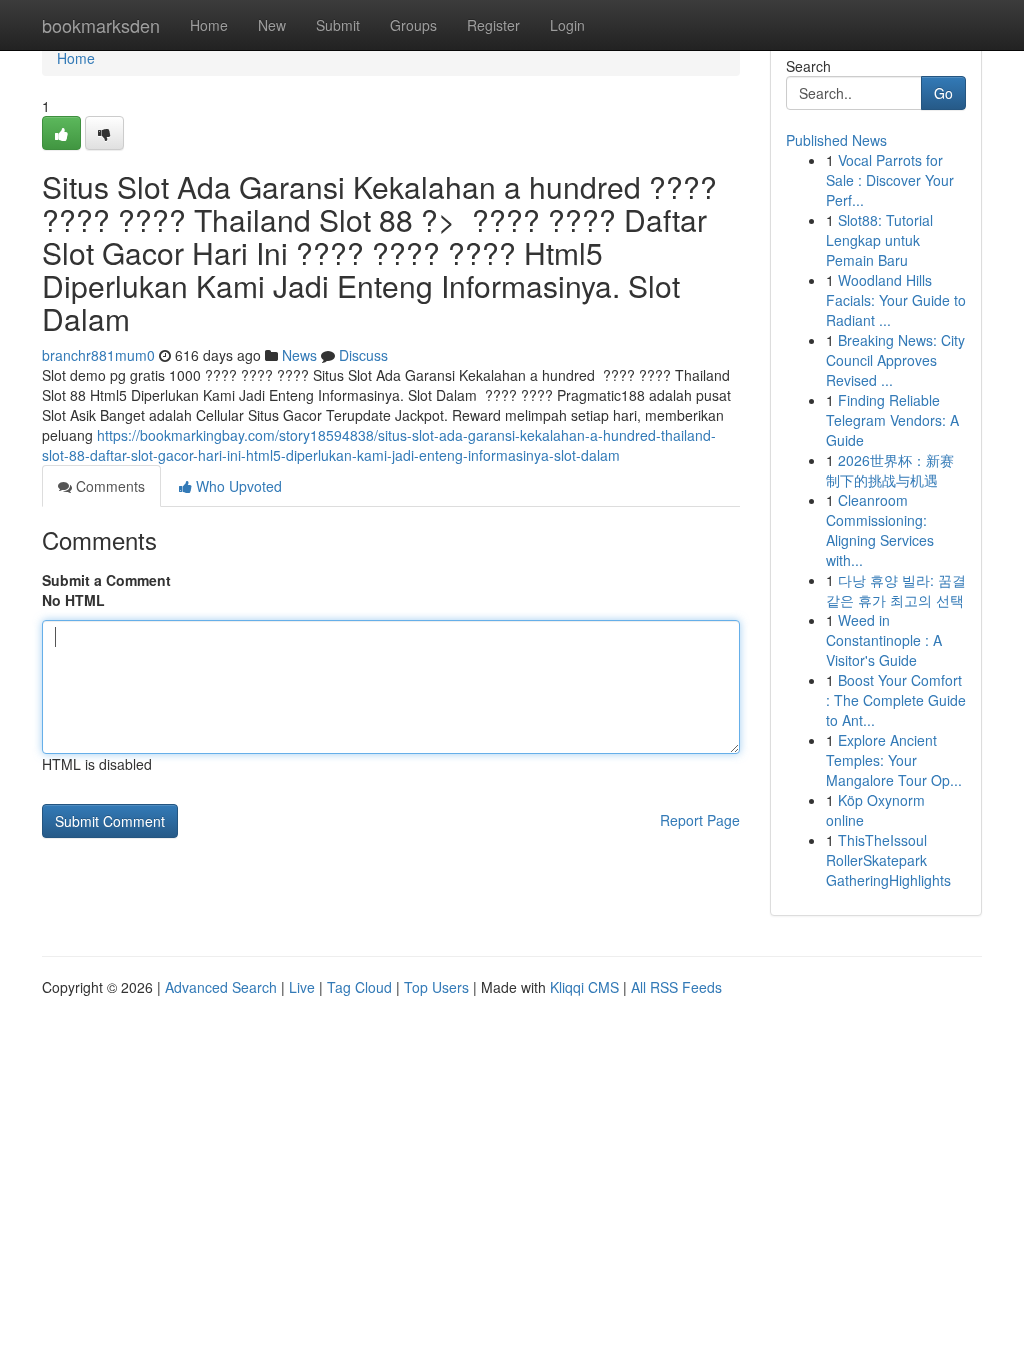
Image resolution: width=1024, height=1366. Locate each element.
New (272, 25)
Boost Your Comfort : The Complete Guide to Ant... (896, 700)
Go (943, 93)
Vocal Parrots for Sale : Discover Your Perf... (890, 180)
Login (567, 25)
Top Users (436, 987)
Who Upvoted (237, 486)
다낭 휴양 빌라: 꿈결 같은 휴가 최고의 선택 (896, 590)
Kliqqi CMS (584, 987)
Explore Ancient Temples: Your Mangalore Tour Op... (894, 760)
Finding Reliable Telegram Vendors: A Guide (892, 420)
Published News (836, 140)
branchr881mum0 (98, 355)
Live (302, 987)
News (299, 355)
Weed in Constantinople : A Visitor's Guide (884, 640)
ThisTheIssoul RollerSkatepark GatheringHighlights (888, 860)
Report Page (700, 820)
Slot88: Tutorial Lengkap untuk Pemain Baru (879, 240)
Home (209, 25)
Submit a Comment (106, 580)
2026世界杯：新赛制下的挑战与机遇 (890, 470)
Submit (338, 25)
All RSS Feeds (676, 987)
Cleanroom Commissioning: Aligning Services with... (880, 530)
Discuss (363, 355)
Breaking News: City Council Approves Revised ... (895, 360)
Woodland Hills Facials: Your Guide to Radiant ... (896, 300)
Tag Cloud (359, 987)
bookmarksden (101, 25)
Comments (108, 486)
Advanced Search (221, 987)
